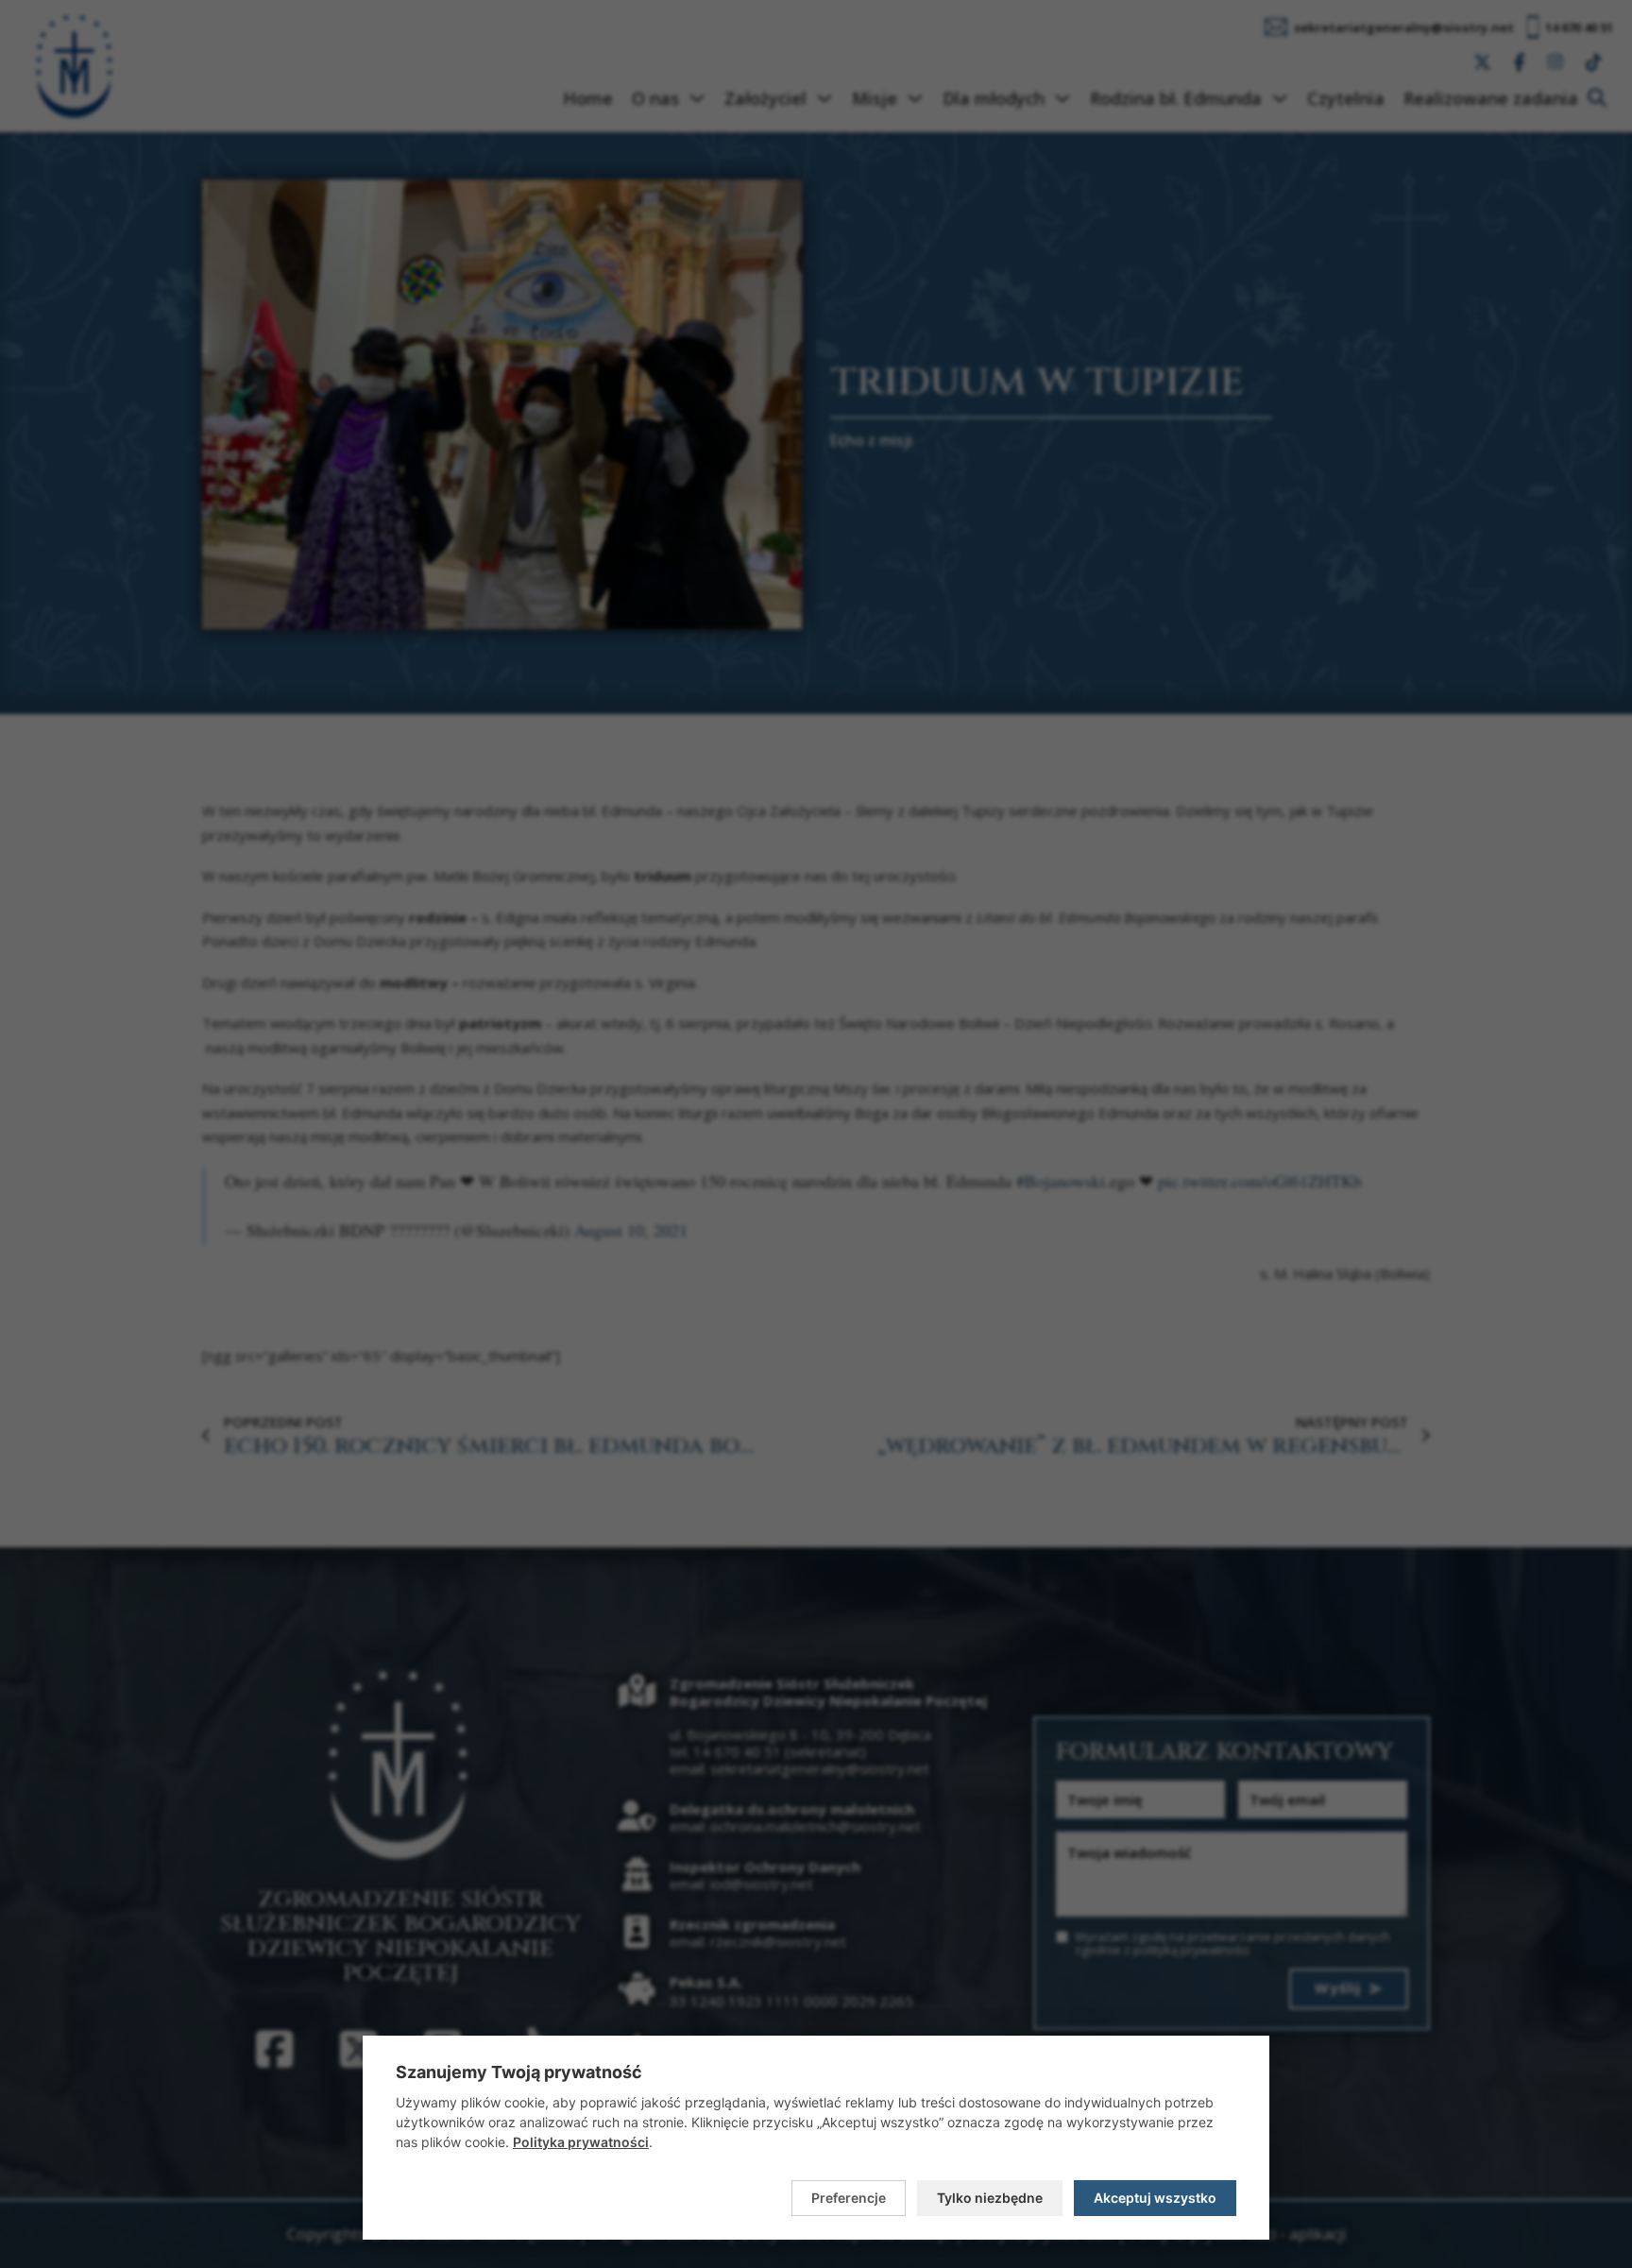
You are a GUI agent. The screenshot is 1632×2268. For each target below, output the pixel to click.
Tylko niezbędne (990, 2198)
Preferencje (849, 2198)
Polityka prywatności (581, 2142)
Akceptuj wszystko (1155, 2198)
